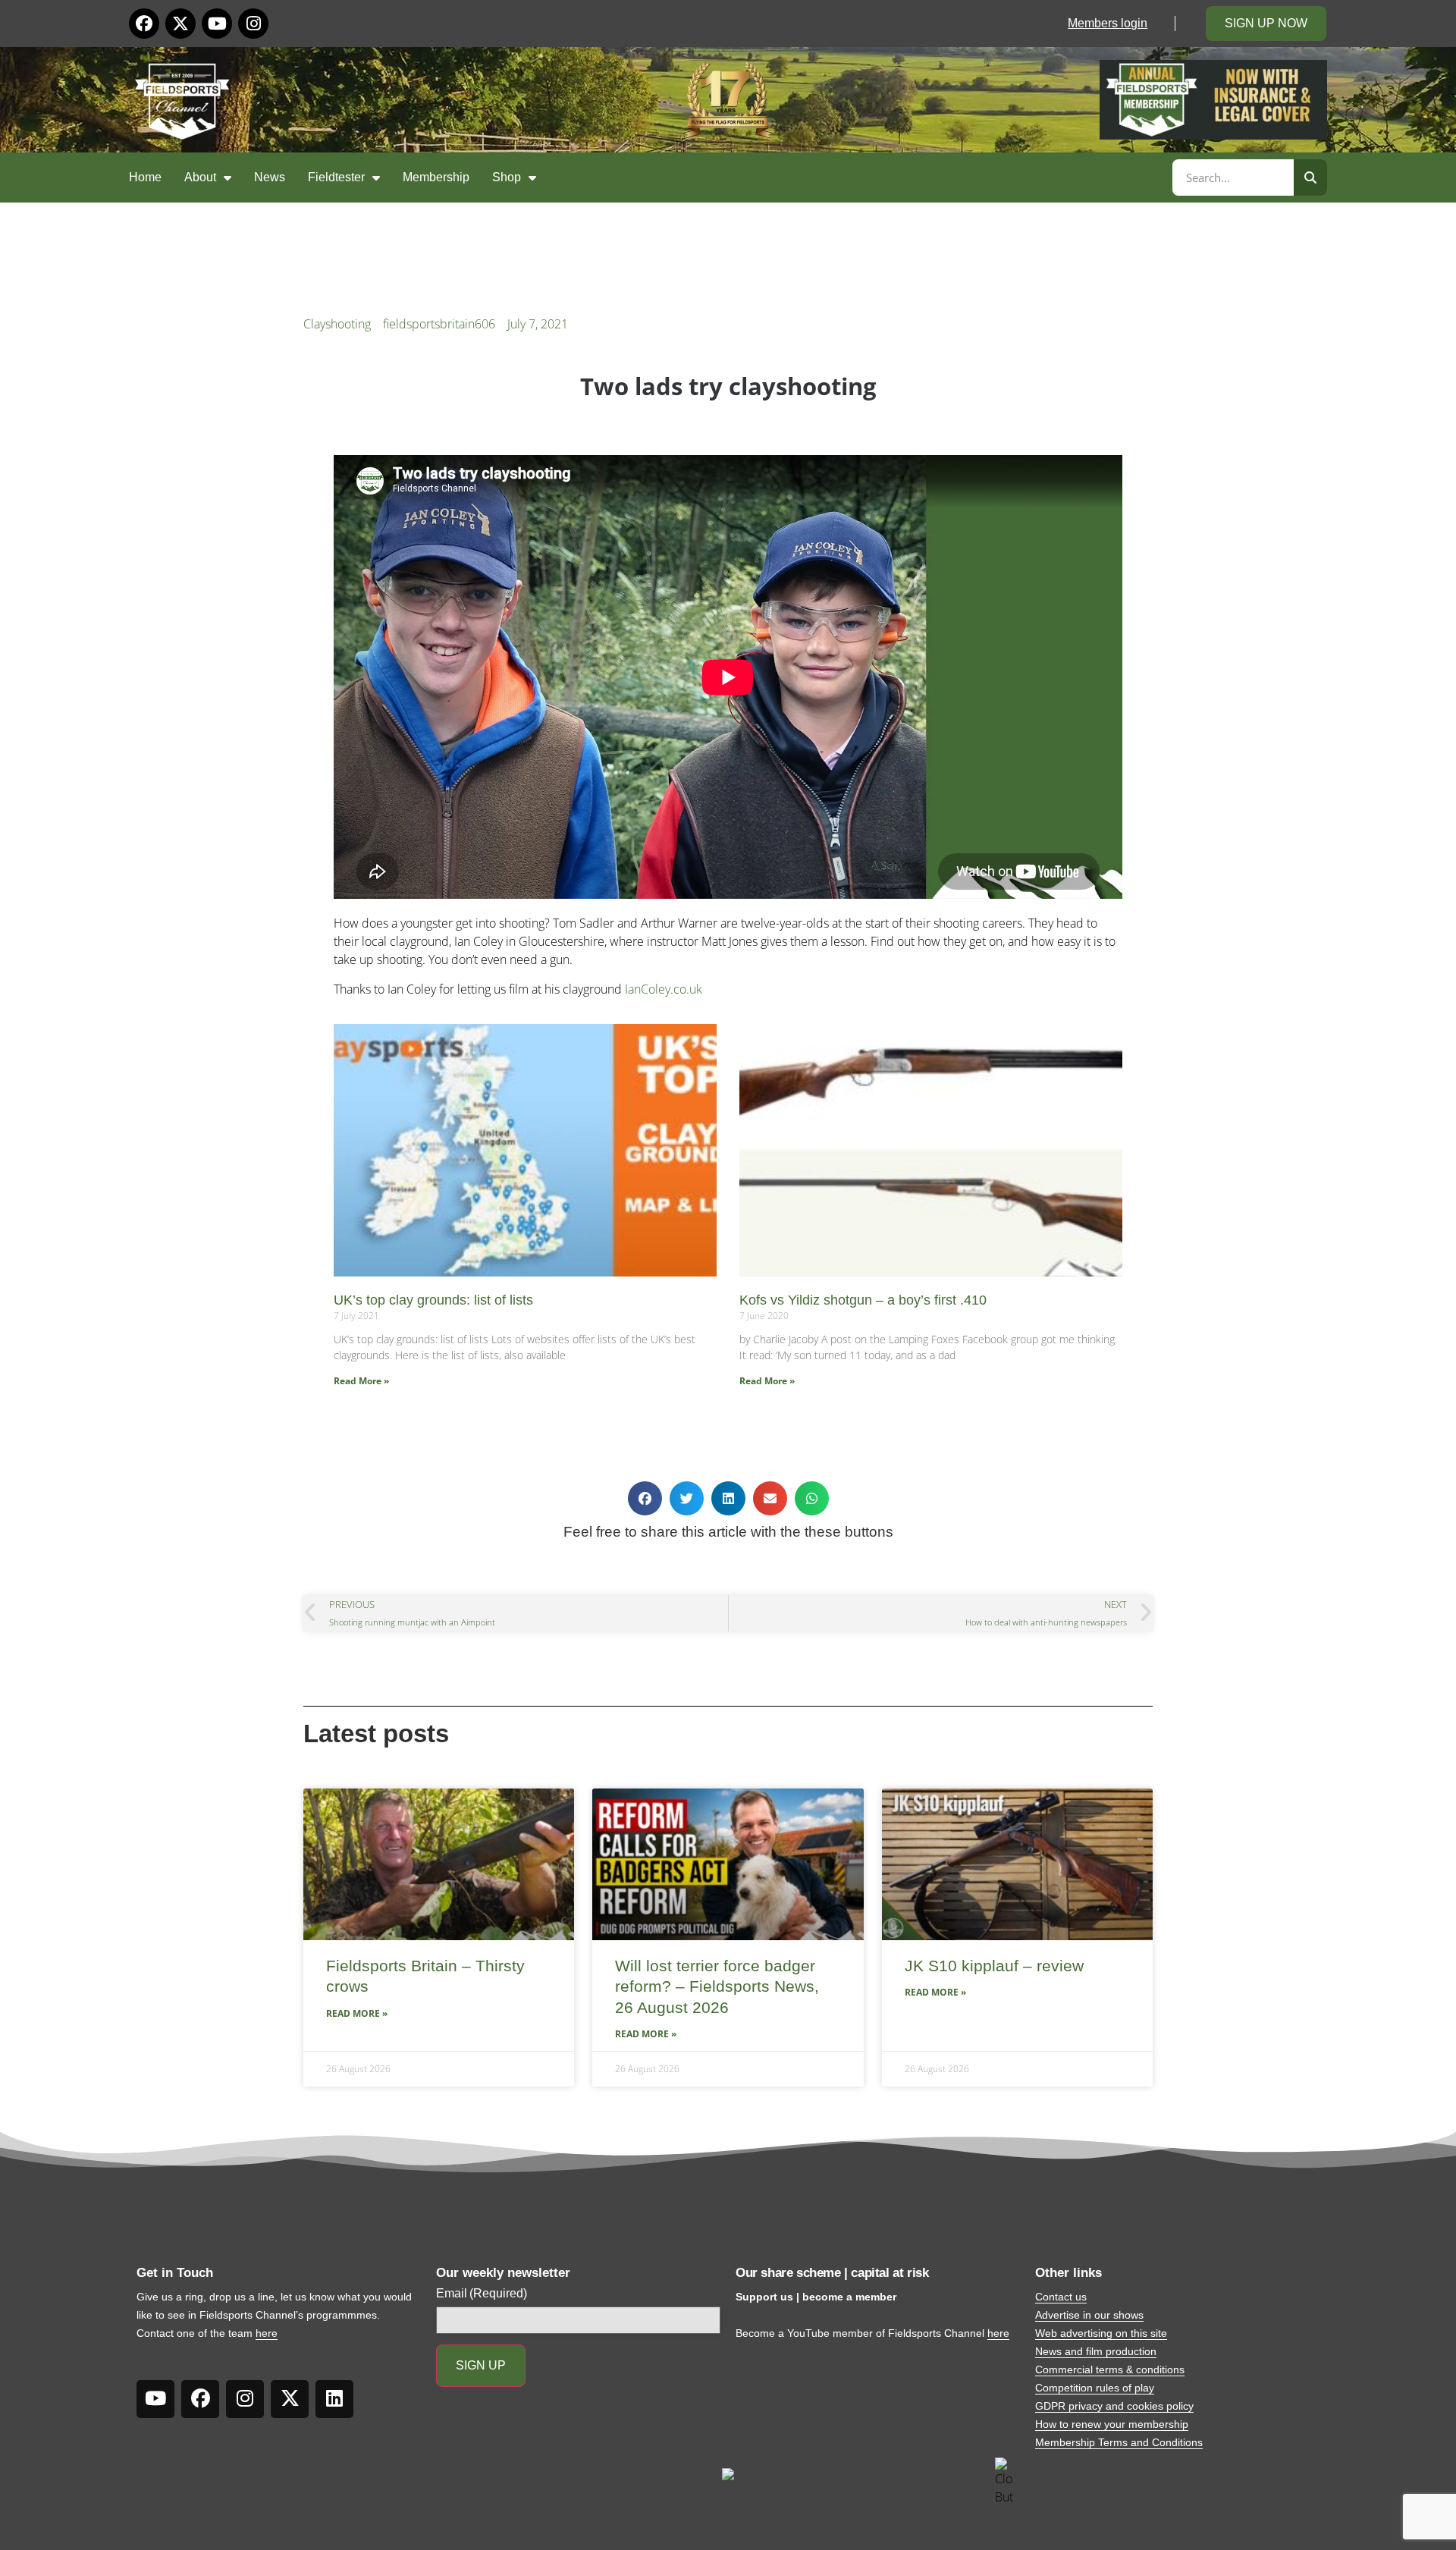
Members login (1108, 23)
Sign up (481, 2365)
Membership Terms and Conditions (1119, 2442)
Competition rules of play (1095, 2388)
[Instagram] (253, 24)
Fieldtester (336, 177)
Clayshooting (337, 324)
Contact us (1061, 2297)
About (200, 177)
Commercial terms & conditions (1110, 2369)
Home (145, 177)
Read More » (361, 1381)
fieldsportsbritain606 (439, 324)
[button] (645, 1498)
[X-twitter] (180, 24)
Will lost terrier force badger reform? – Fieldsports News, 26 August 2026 (717, 1986)
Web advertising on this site (1101, 2333)
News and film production (1096, 2351)
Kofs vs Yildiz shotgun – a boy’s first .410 (863, 1300)
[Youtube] (217, 24)
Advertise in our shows (1089, 2315)
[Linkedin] (334, 2399)
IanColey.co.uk (664, 989)
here (267, 2333)
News (270, 177)
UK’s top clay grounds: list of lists (433, 1300)
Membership (436, 177)
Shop (507, 177)
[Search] (1310, 177)
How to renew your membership (1112, 2424)
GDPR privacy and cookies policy (1114, 2406)
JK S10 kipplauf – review (994, 1966)
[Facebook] (144, 24)
